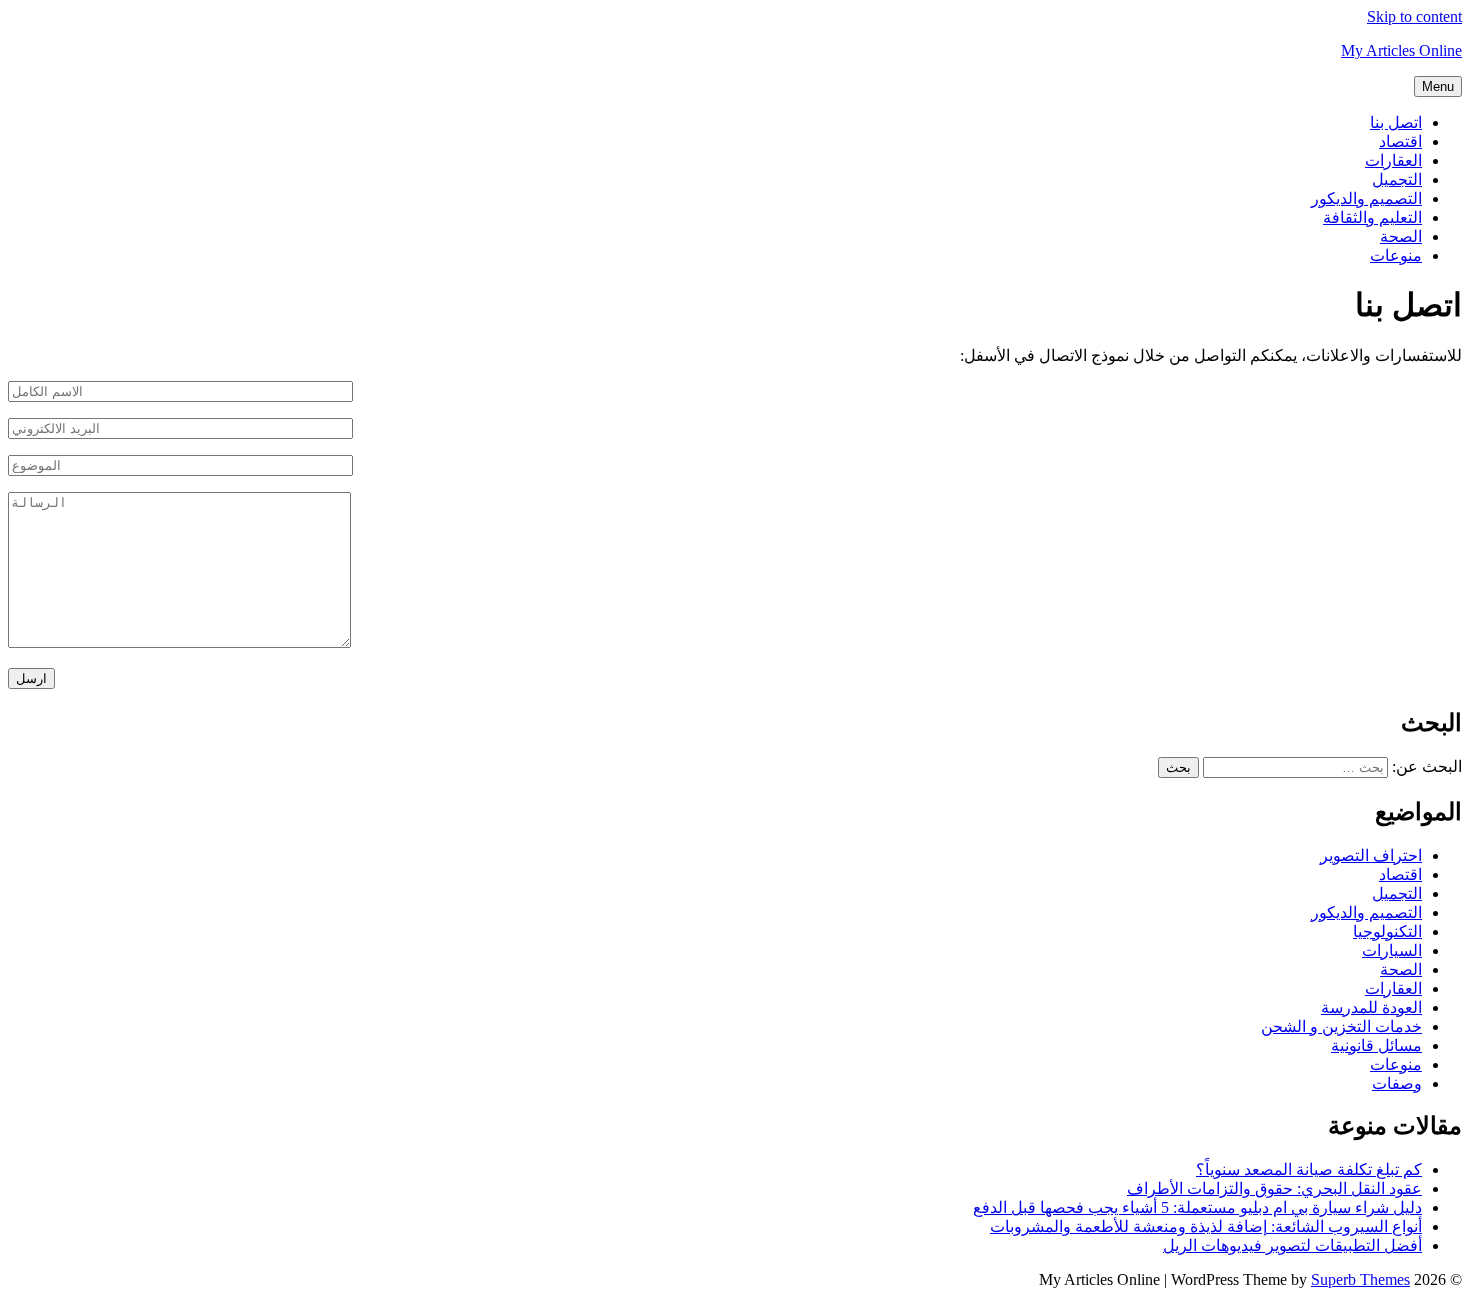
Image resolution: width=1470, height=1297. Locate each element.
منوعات (1396, 255)
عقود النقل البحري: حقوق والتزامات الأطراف (1274, 1188)
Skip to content (1414, 16)
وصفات (1397, 1083)
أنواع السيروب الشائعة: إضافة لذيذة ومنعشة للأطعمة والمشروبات (1206, 1226)
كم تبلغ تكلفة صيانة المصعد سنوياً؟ (1309, 1169)
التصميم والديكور (1366, 198)
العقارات (1393, 160)
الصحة (1401, 236)
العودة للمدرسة (1371, 1007)
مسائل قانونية (1376, 1045)
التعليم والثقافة (1372, 217)
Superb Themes (1360, 1279)
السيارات (1392, 950)
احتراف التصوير (1371, 855)
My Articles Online (1401, 50)
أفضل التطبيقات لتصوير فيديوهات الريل (1292, 1245)
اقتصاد (1400, 141)
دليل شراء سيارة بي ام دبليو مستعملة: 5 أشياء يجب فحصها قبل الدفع (1197, 1207)
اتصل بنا (1396, 122)
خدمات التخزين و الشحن (1341, 1026)
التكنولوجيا (1387, 931)
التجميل (1397, 179)
